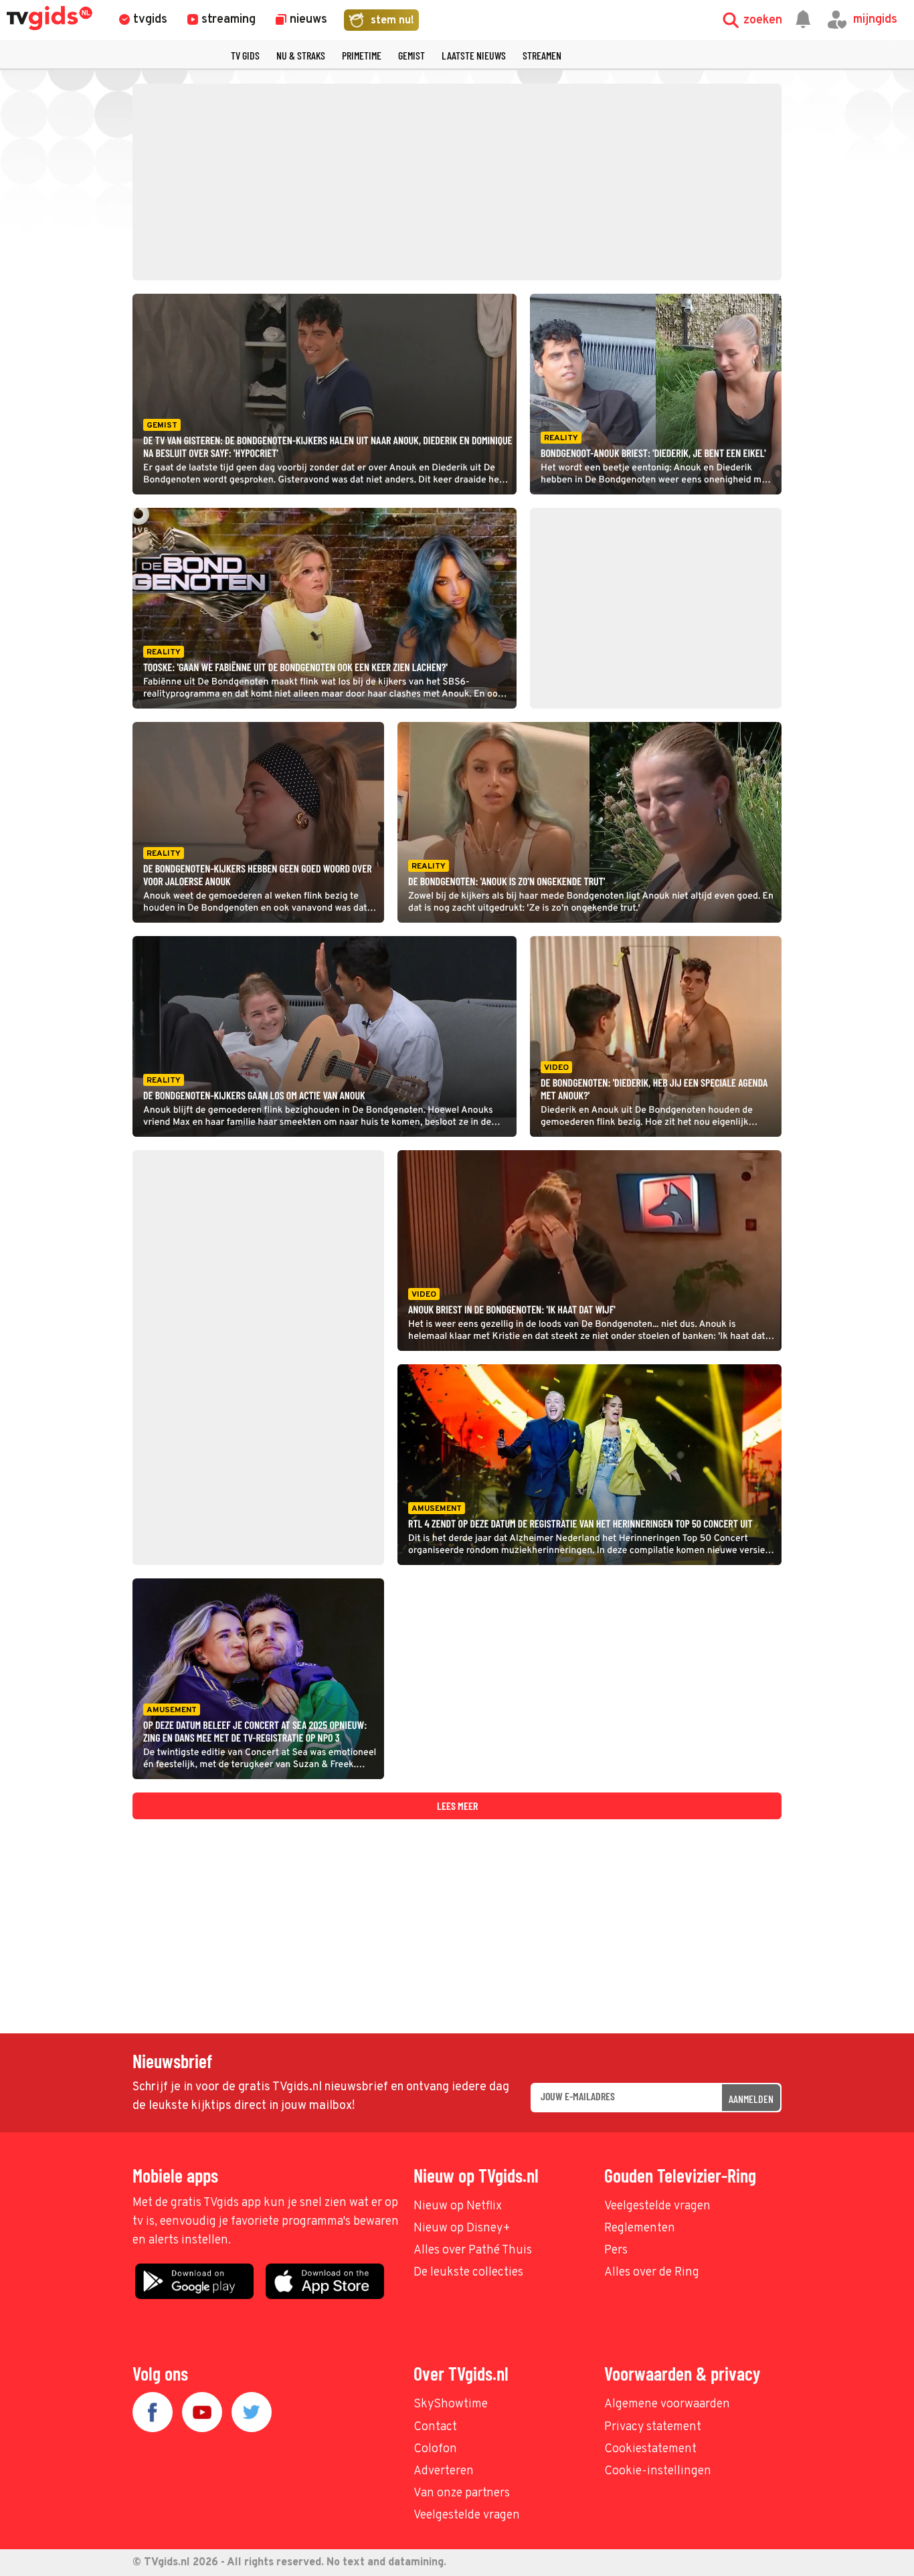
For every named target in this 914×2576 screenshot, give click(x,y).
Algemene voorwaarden (667, 2404)
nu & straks (301, 55)
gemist (412, 55)
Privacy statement (653, 2427)
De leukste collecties (468, 2273)
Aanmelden (751, 2099)
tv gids (245, 55)
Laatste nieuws (474, 55)
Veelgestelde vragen (657, 2206)
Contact (435, 2427)
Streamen (542, 55)
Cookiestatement (650, 2449)
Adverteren (444, 2471)
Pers (616, 2250)
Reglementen (640, 2228)
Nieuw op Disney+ (462, 2228)
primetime (362, 55)
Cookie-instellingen (658, 2471)
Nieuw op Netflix (458, 2206)
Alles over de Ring (652, 2273)
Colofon (435, 2449)
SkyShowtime (451, 2404)
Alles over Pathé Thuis (473, 2250)
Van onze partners (462, 2493)
